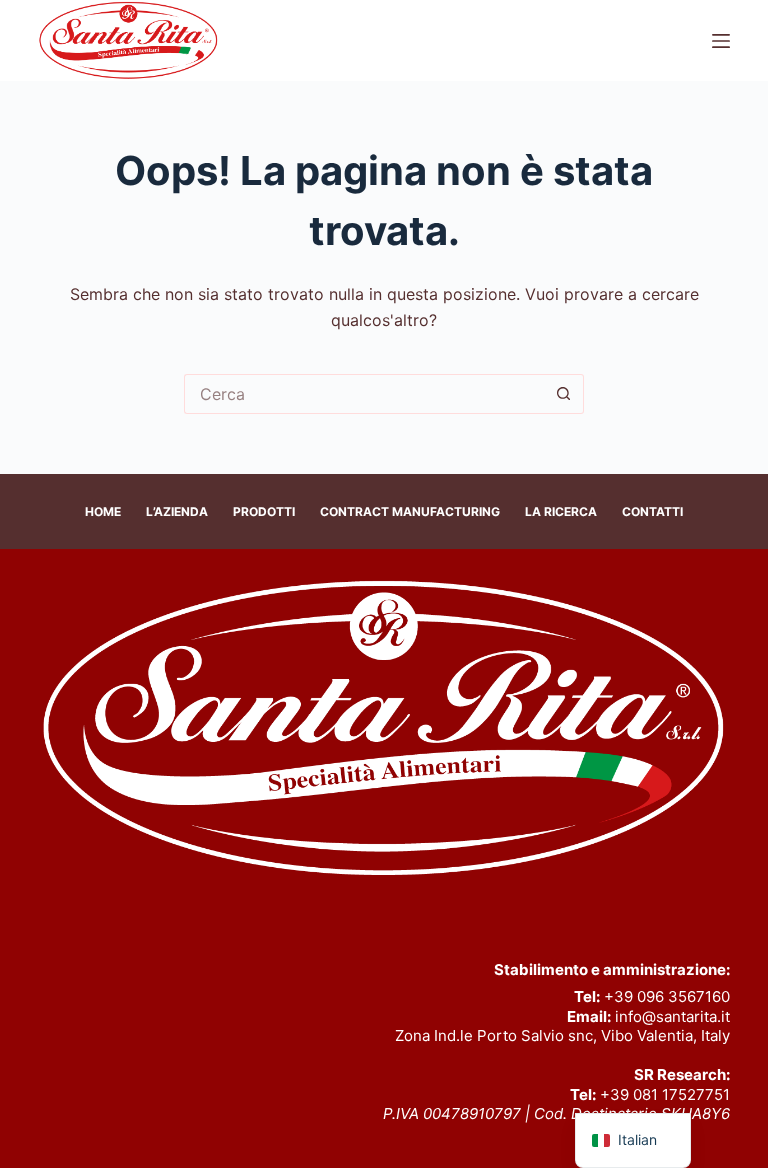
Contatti (652, 511)
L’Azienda (177, 511)
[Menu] (721, 41)
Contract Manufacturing (410, 511)
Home (103, 511)
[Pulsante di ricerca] (564, 394)
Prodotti (264, 511)
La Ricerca (561, 511)
